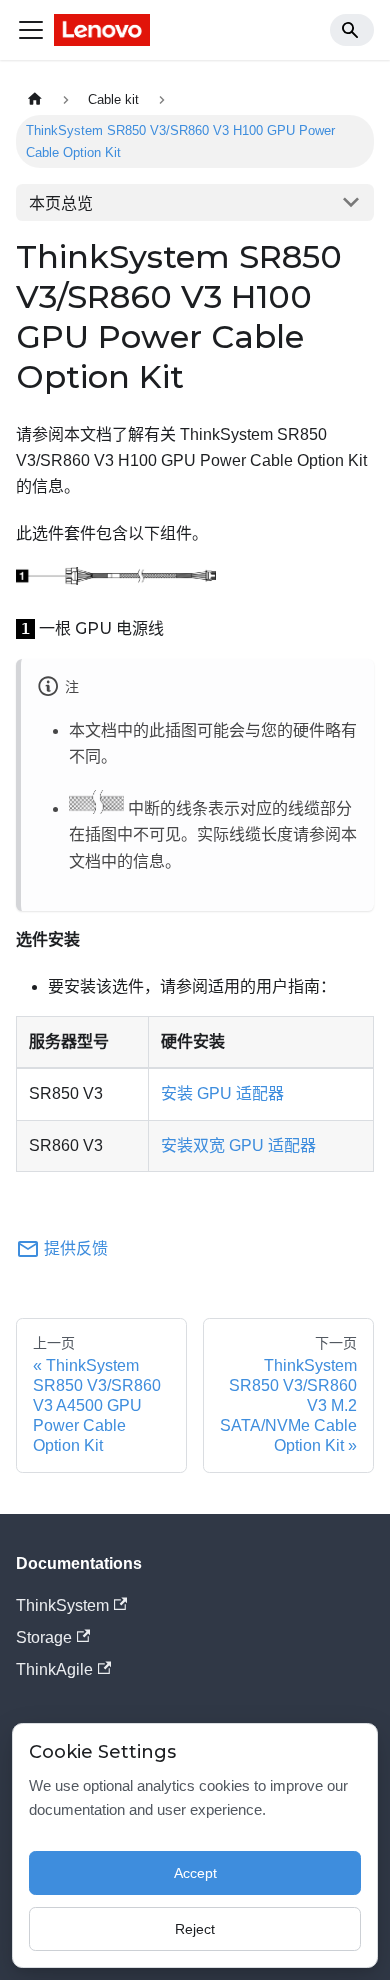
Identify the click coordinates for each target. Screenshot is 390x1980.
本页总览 (61, 203)
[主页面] (35, 99)
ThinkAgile (54, 1669)
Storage (44, 1637)
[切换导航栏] (31, 30)
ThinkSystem (62, 1605)
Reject (195, 1929)
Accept (195, 1873)
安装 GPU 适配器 (222, 1093)
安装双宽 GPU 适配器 (238, 1145)
